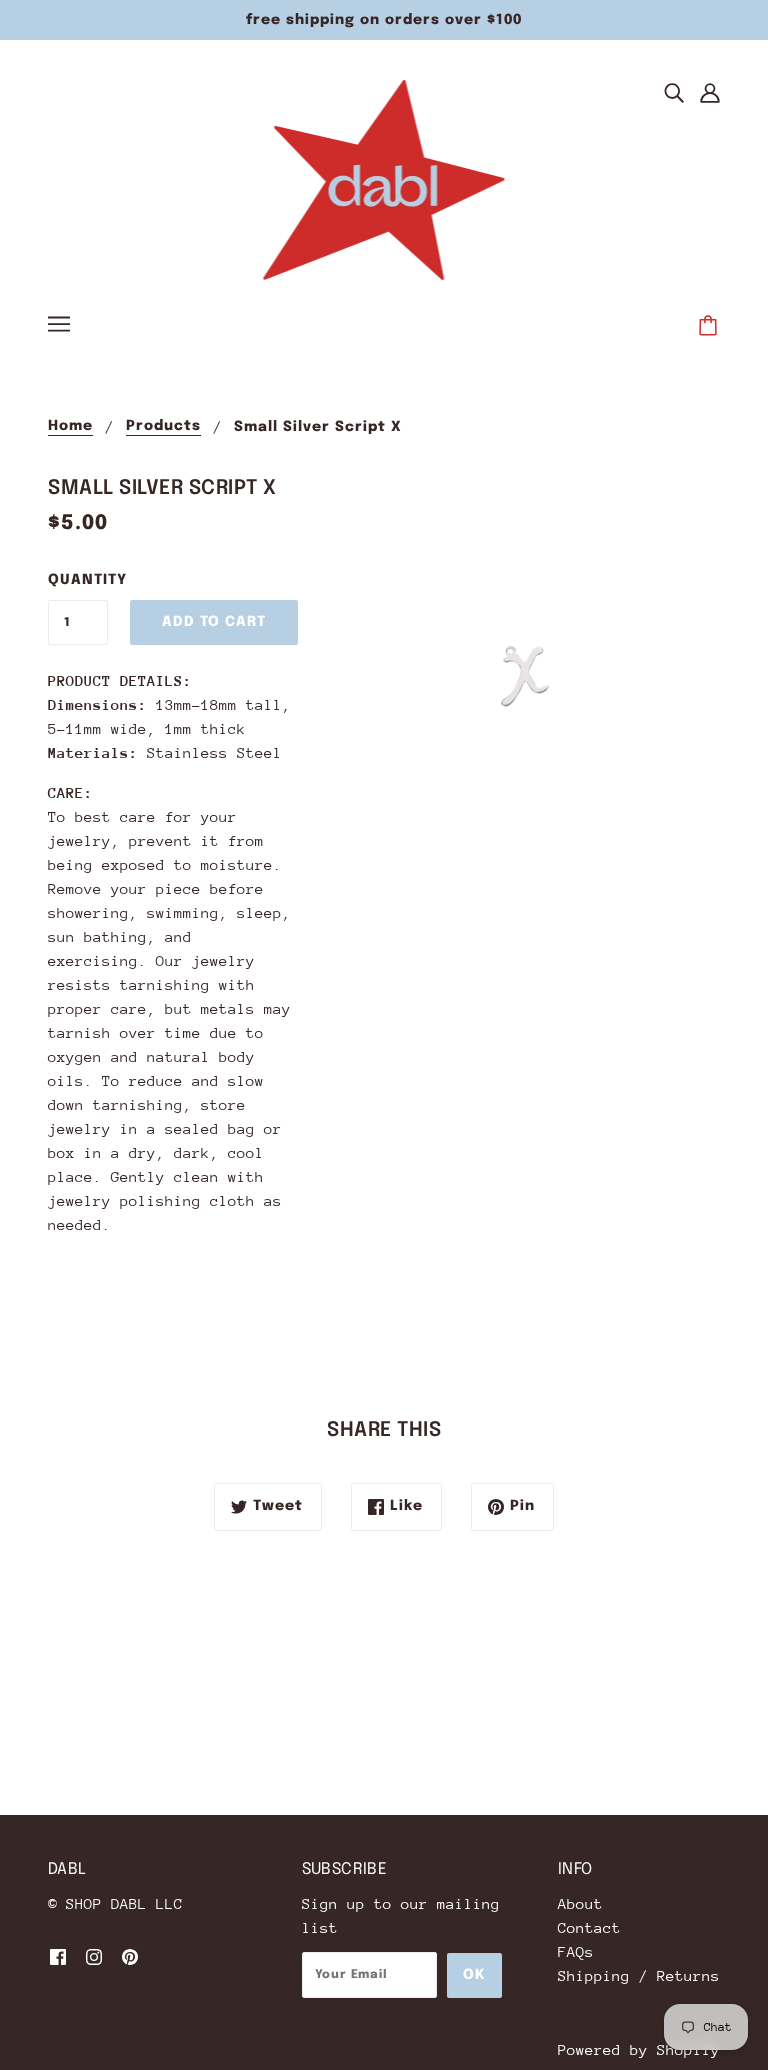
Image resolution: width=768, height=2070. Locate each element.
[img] (674, 92)
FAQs (576, 1951)
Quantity (78, 580)
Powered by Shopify (639, 2049)
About (580, 1903)
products (163, 426)
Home (70, 426)
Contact (589, 1927)
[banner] (384, 178)
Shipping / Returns (639, 1975)
